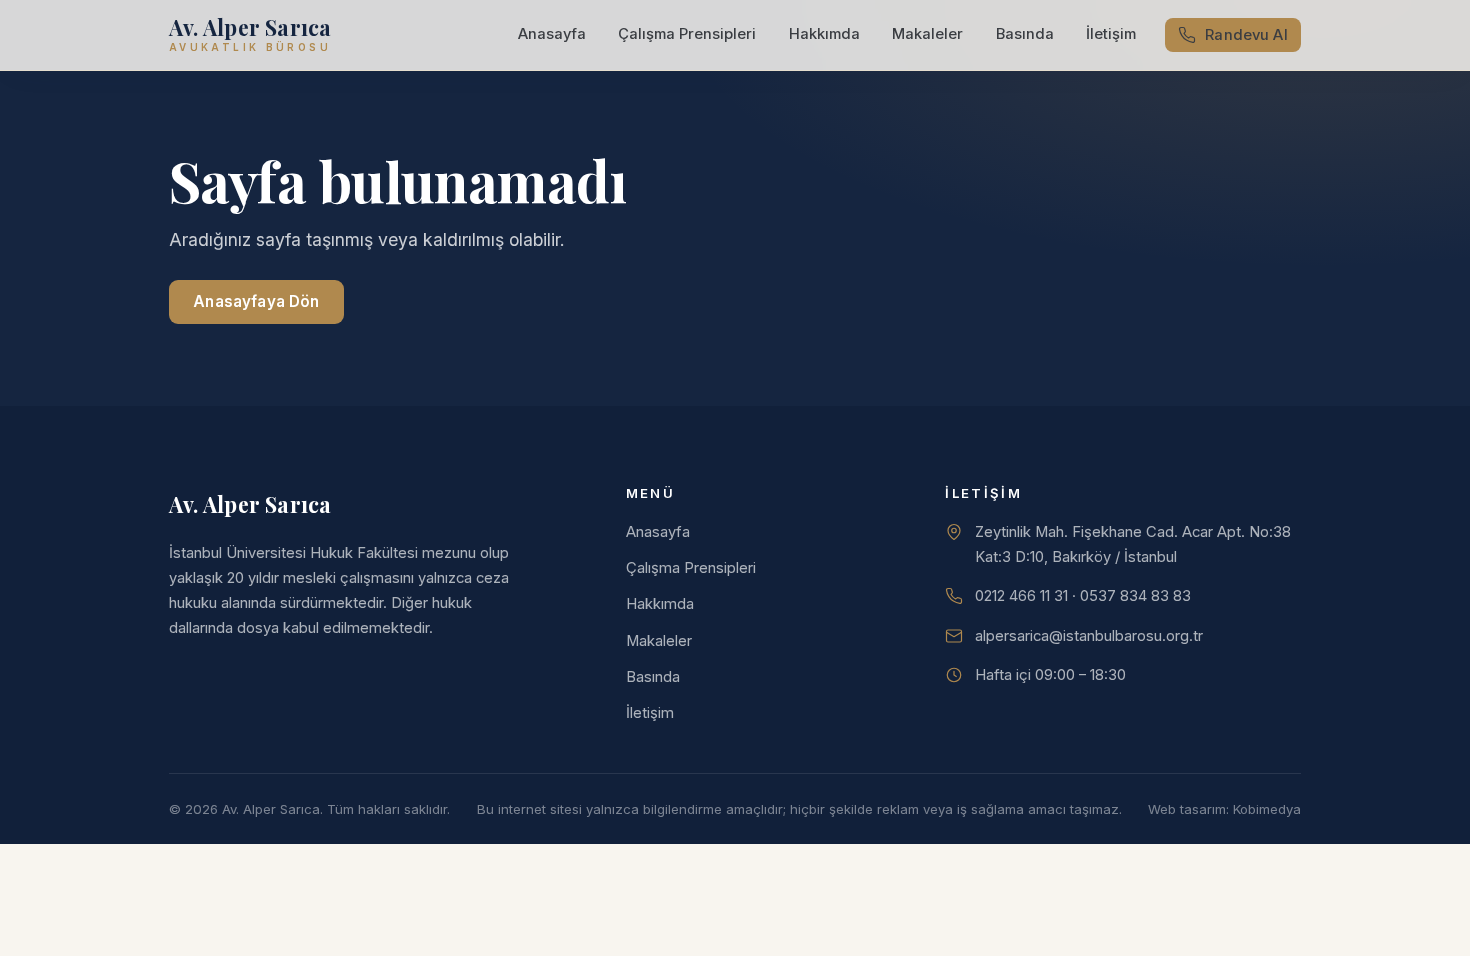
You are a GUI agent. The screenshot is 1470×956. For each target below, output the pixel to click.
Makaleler (927, 34)
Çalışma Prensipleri (687, 34)
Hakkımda (824, 34)
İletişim (1111, 34)
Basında (1025, 34)
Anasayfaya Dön (256, 301)
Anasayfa (552, 34)
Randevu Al (1246, 35)
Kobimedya (1267, 809)
